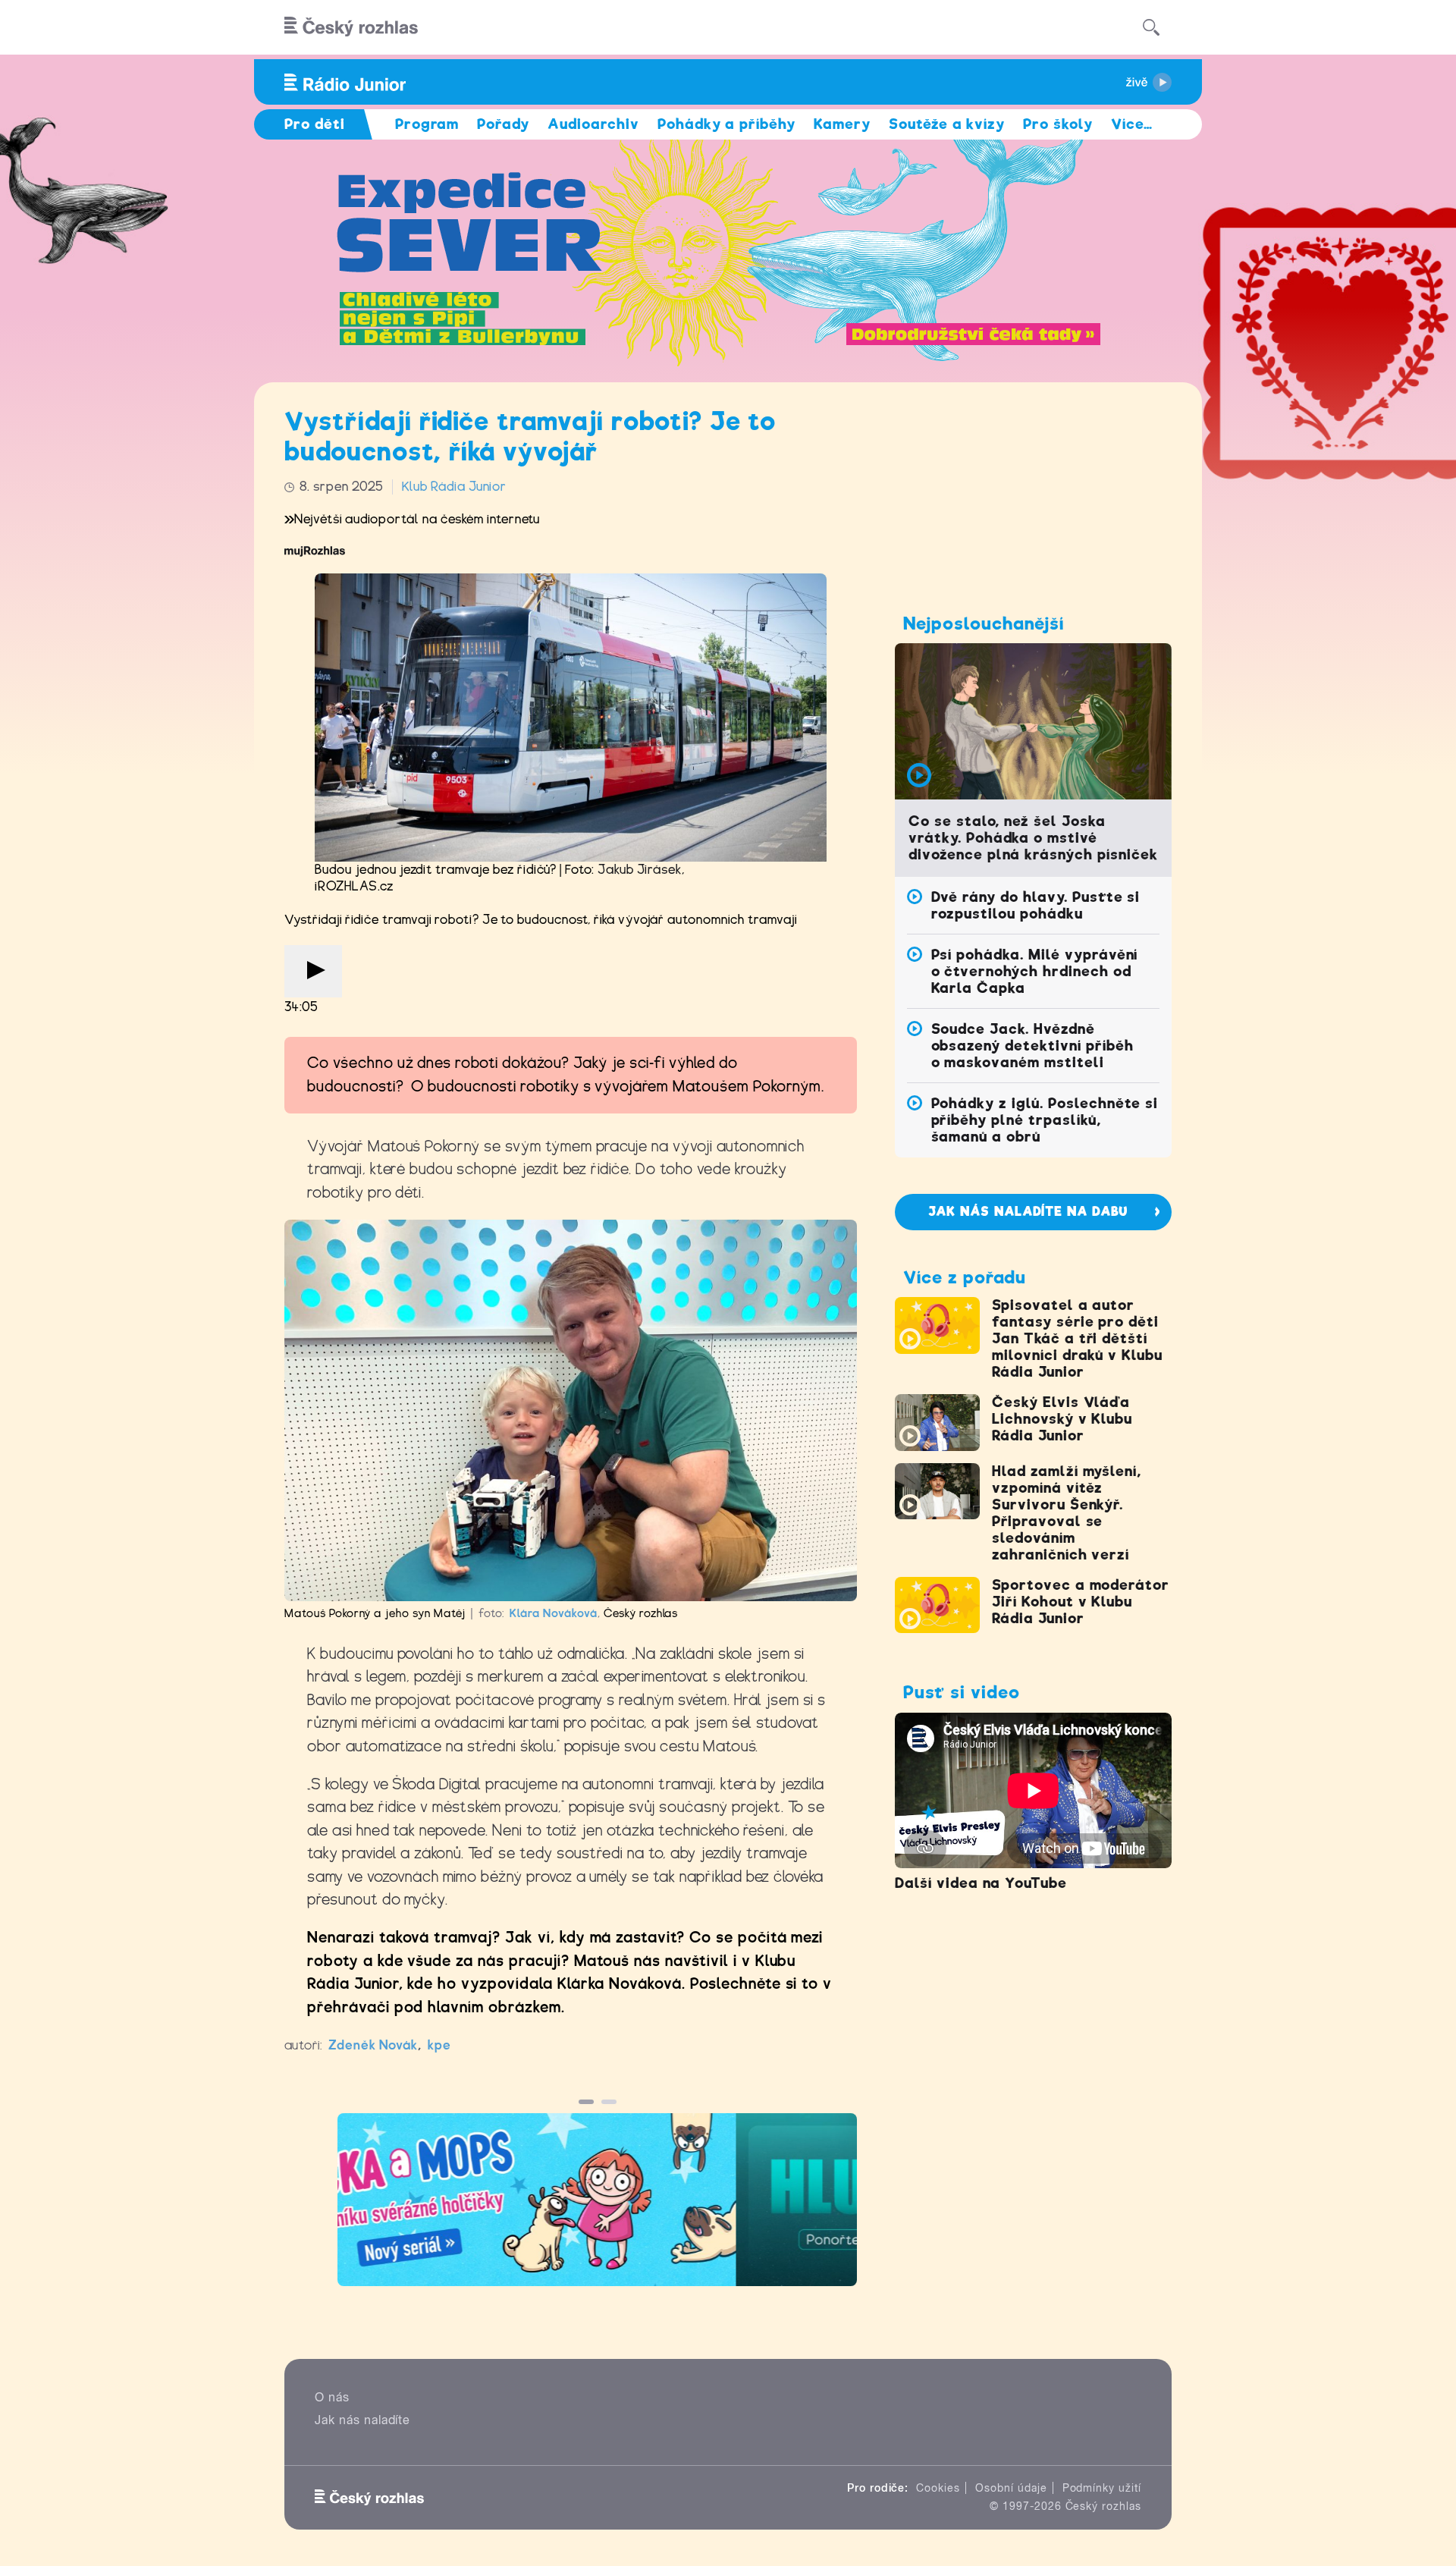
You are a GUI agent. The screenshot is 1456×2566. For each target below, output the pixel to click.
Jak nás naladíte (362, 2420)
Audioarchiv (593, 124)
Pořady (503, 124)
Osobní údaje (1011, 2488)
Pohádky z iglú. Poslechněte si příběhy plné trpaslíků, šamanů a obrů (1045, 1120)
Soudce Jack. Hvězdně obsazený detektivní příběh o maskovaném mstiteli (1032, 1046)
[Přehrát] (313, 971)
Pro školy (1058, 124)
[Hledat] (1151, 27)
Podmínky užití (1102, 2488)
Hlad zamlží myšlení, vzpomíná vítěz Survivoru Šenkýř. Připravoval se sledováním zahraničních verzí (1067, 1513)
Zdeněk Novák (373, 2045)
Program (427, 124)
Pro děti (315, 124)
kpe (439, 2045)
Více (1132, 124)
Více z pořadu (964, 1277)
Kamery (842, 124)
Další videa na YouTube (981, 1883)
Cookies (938, 2488)
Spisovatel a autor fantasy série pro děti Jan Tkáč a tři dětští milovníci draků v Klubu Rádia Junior (1077, 1338)
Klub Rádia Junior (454, 487)
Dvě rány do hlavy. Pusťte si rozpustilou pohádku (1036, 905)
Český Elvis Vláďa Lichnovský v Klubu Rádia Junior (1062, 1419)
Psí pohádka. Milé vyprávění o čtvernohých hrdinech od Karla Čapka (1035, 971)
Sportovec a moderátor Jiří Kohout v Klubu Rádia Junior (1081, 1602)
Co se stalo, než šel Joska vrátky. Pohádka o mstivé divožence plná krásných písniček (1033, 838)
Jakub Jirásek (639, 870)
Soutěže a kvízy (947, 124)
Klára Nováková (554, 1613)
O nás (332, 2397)
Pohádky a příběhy (726, 124)
